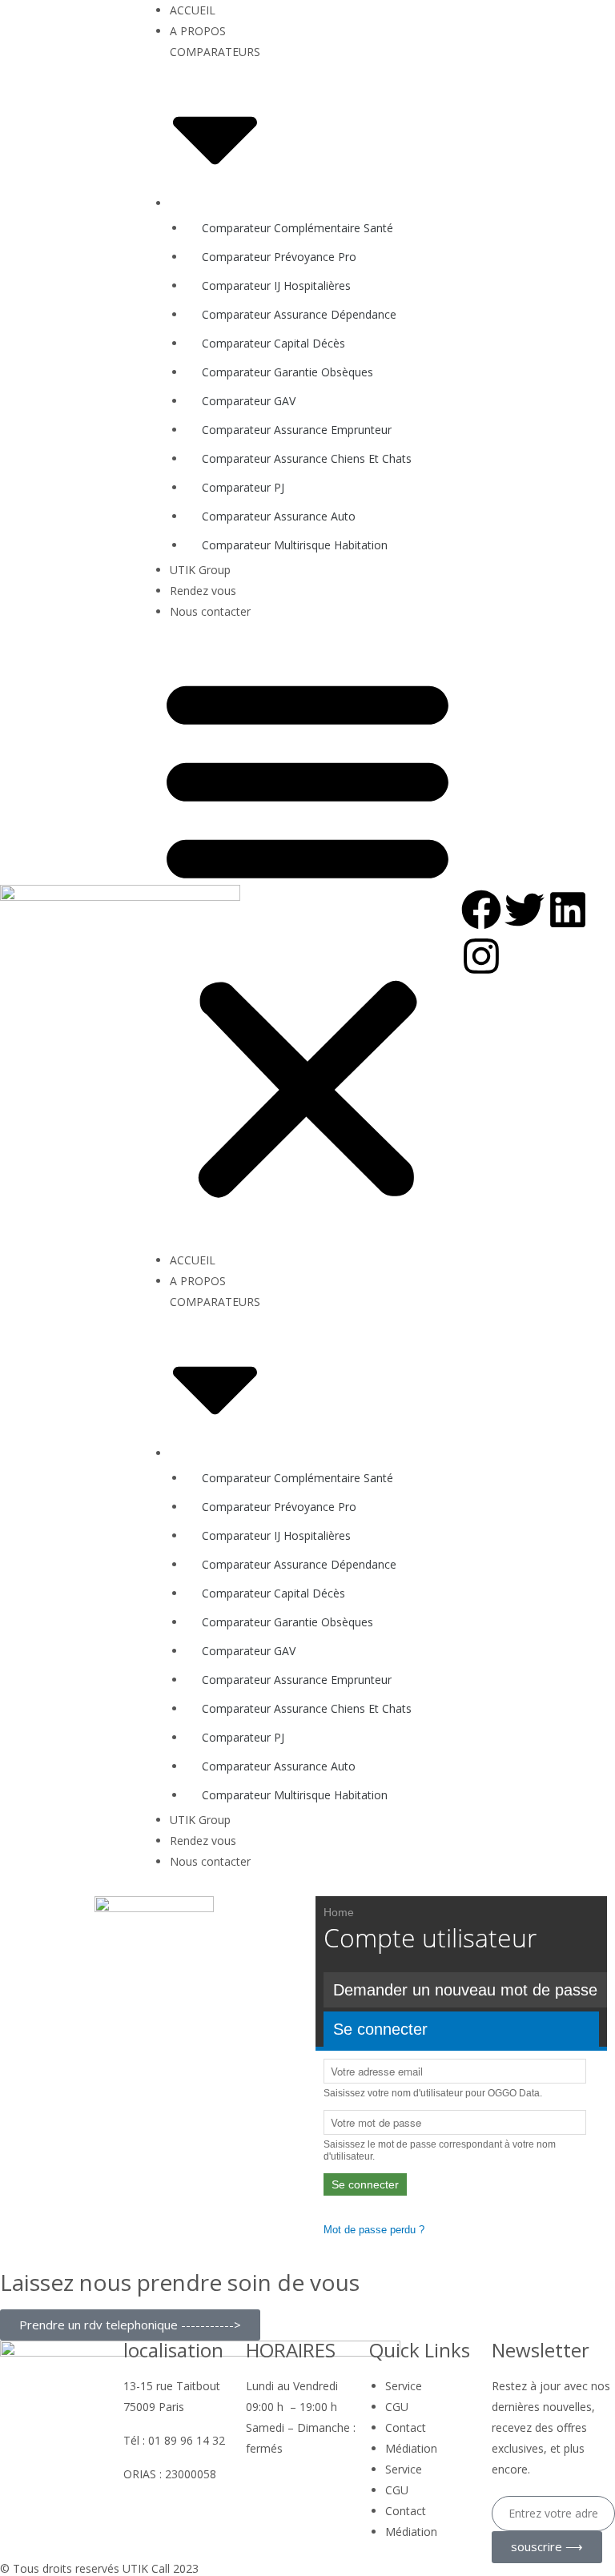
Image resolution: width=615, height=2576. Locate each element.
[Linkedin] (568, 910)
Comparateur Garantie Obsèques (287, 372)
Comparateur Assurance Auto (279, 516)
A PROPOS (198, 31)
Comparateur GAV (249, 401)
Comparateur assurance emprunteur (297, 430)
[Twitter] (525, 910)
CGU (397, 2407)
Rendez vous (203, 591)
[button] (307, 936)
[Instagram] (481, 956)
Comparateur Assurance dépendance (299, 314)
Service (404, 2386)
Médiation (411, 2448)
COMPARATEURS (215, 52)
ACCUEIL (193, 10)
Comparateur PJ (243, 487)
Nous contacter (210, 611)
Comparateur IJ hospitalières (276, 285)
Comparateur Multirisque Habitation (295, 545)
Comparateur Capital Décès (273, 343)
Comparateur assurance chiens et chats (307, 458)
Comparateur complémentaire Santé (297, 228)
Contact (406, 2427)
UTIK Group (200, 570)
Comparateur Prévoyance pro (279, 257)
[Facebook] (481, 910)
